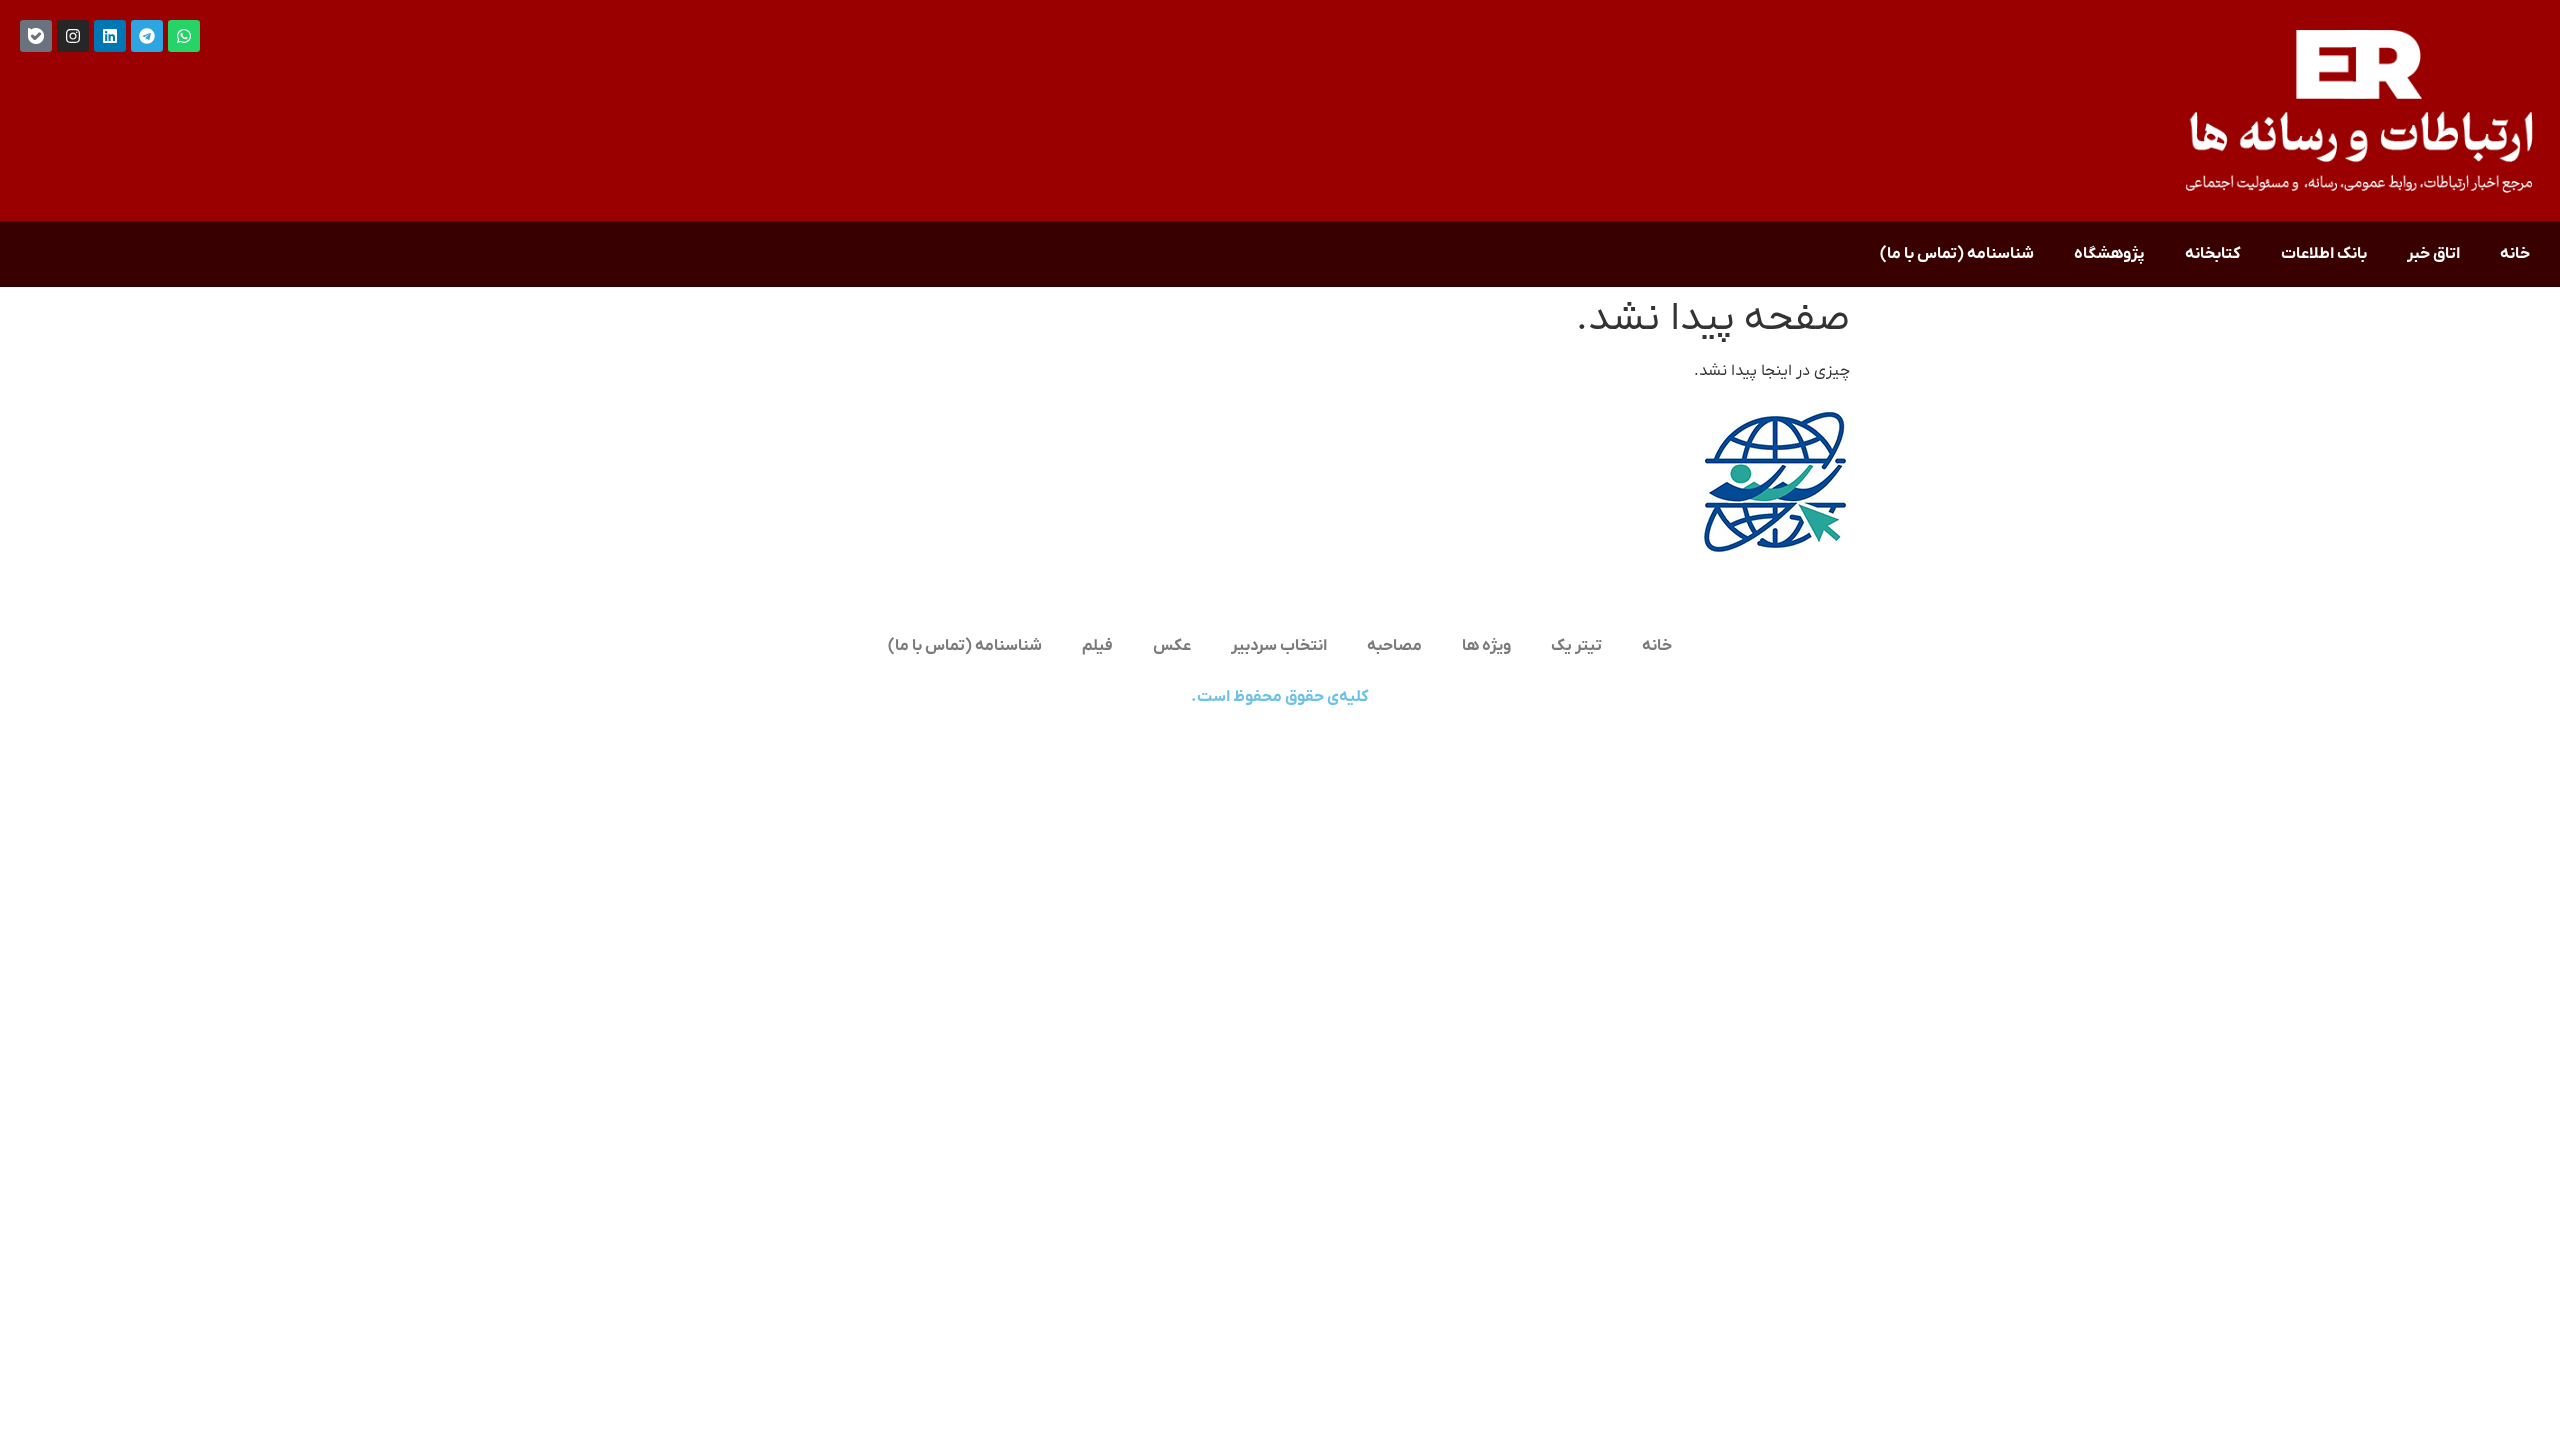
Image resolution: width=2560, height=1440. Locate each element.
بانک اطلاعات (2324, 254)
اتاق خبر (2433, 254)
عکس (1172, 646)
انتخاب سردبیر (1279, 646)
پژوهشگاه (2109, 254)
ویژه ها (1486, 646)
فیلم (1097, 646)
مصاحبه (1394, 646)
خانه (2515, 254)
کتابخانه (2213, 254)
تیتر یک (1576, 646)
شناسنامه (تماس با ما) (1957, 254)
